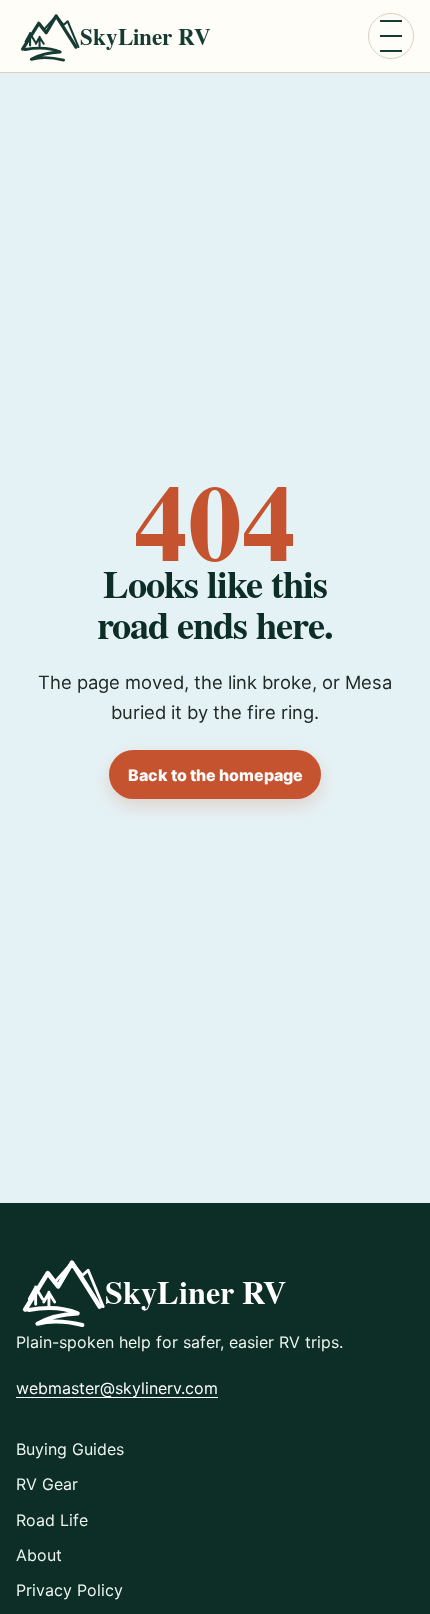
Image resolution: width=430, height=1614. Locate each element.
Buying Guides (70, 1449)
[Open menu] (391, 36)
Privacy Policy (69, 1590)
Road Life (52, 1520)
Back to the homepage (215, 775)
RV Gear (47, 1484)
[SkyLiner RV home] (123, 36)
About (39, 1555)
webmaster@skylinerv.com (117, 1388)
